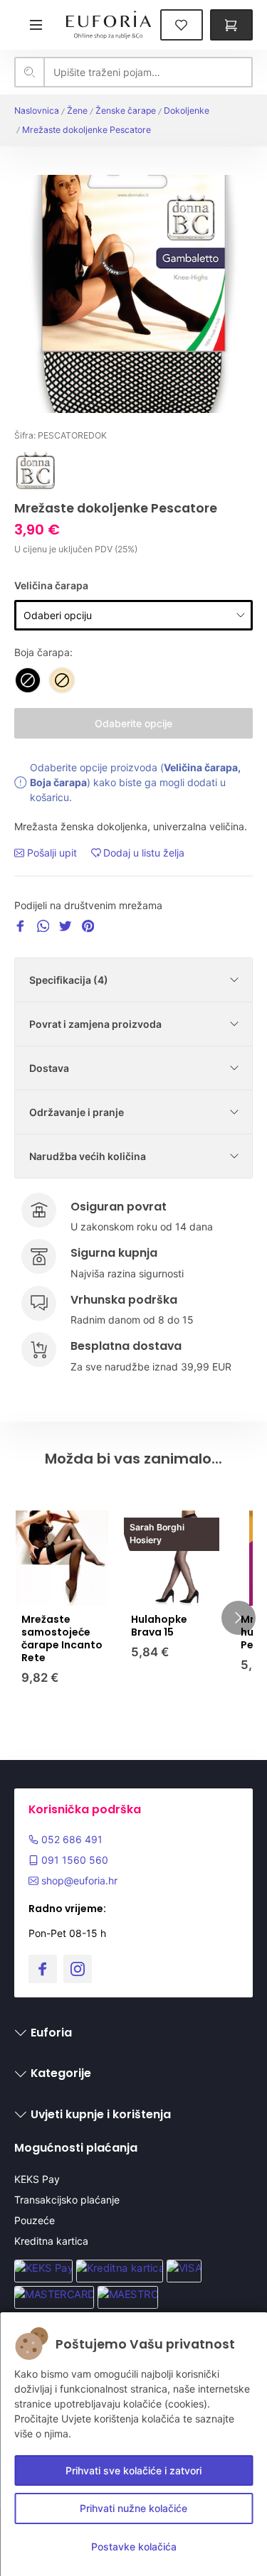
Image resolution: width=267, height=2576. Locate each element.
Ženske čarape (126, 111)
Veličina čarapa (51, 585)
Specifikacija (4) (69, 980)
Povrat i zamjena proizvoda (95, 1024)
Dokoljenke (187, 111)
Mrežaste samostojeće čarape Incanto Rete (62, 1639)
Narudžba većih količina (88, 1156)
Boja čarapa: (43, 652)
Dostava (49, 1068)
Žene (77, 111)
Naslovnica (37, 111)
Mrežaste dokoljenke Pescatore (87, 130)
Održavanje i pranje (77, 1112)
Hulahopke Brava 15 (159, 1626)
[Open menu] (36, 25)
